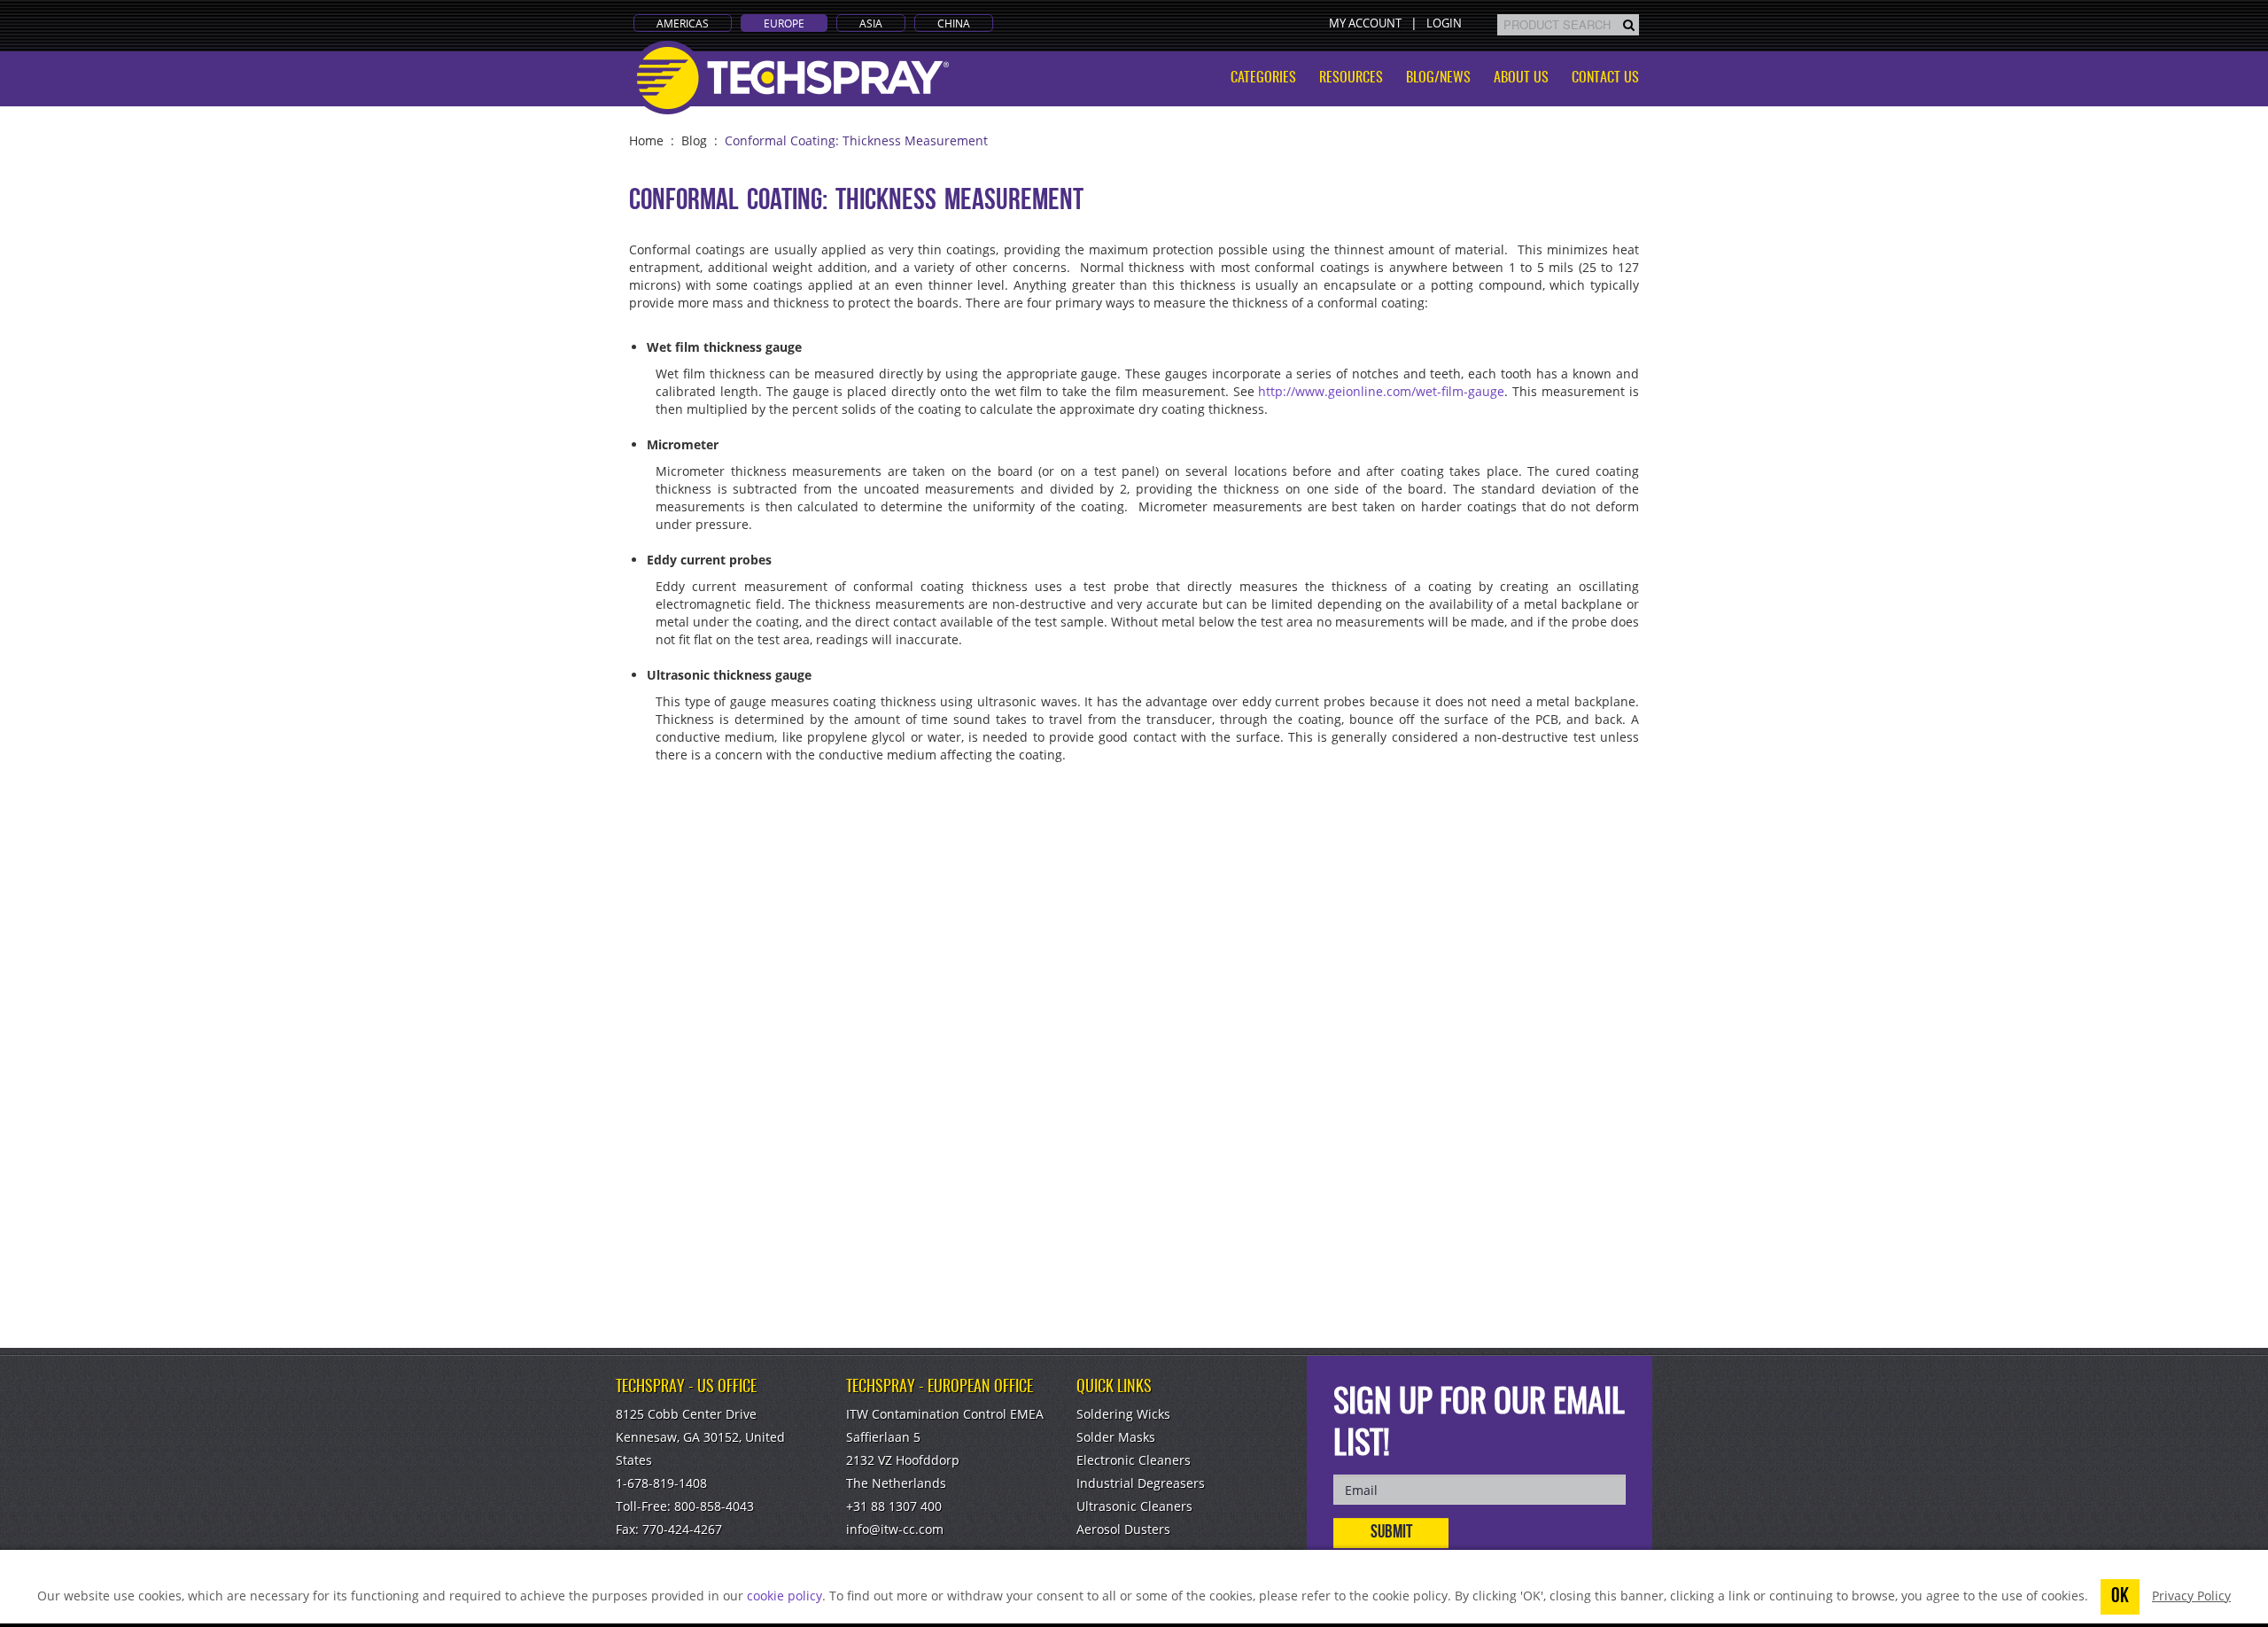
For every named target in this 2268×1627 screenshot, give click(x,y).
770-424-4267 (682, 1529)
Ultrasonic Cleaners (1134, 1506)
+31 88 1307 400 (894, 1506)
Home (646, 140)
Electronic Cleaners (1134, 1460)
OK (2120, 1597)
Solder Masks (1116, 1437)
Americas (683, 23)
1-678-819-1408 (661, 1483)
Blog (694, 140)
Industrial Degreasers (1141, 1483)
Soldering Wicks (1123, 1414)
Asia (871, 23)
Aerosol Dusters (1123, 1529)
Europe (784, 23)
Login (1444, 23)
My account (1365, 23)
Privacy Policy (2191, 1596)
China (954, 23)
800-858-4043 (714, 1506)
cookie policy (784, 1596)
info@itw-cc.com (895, 1529)
